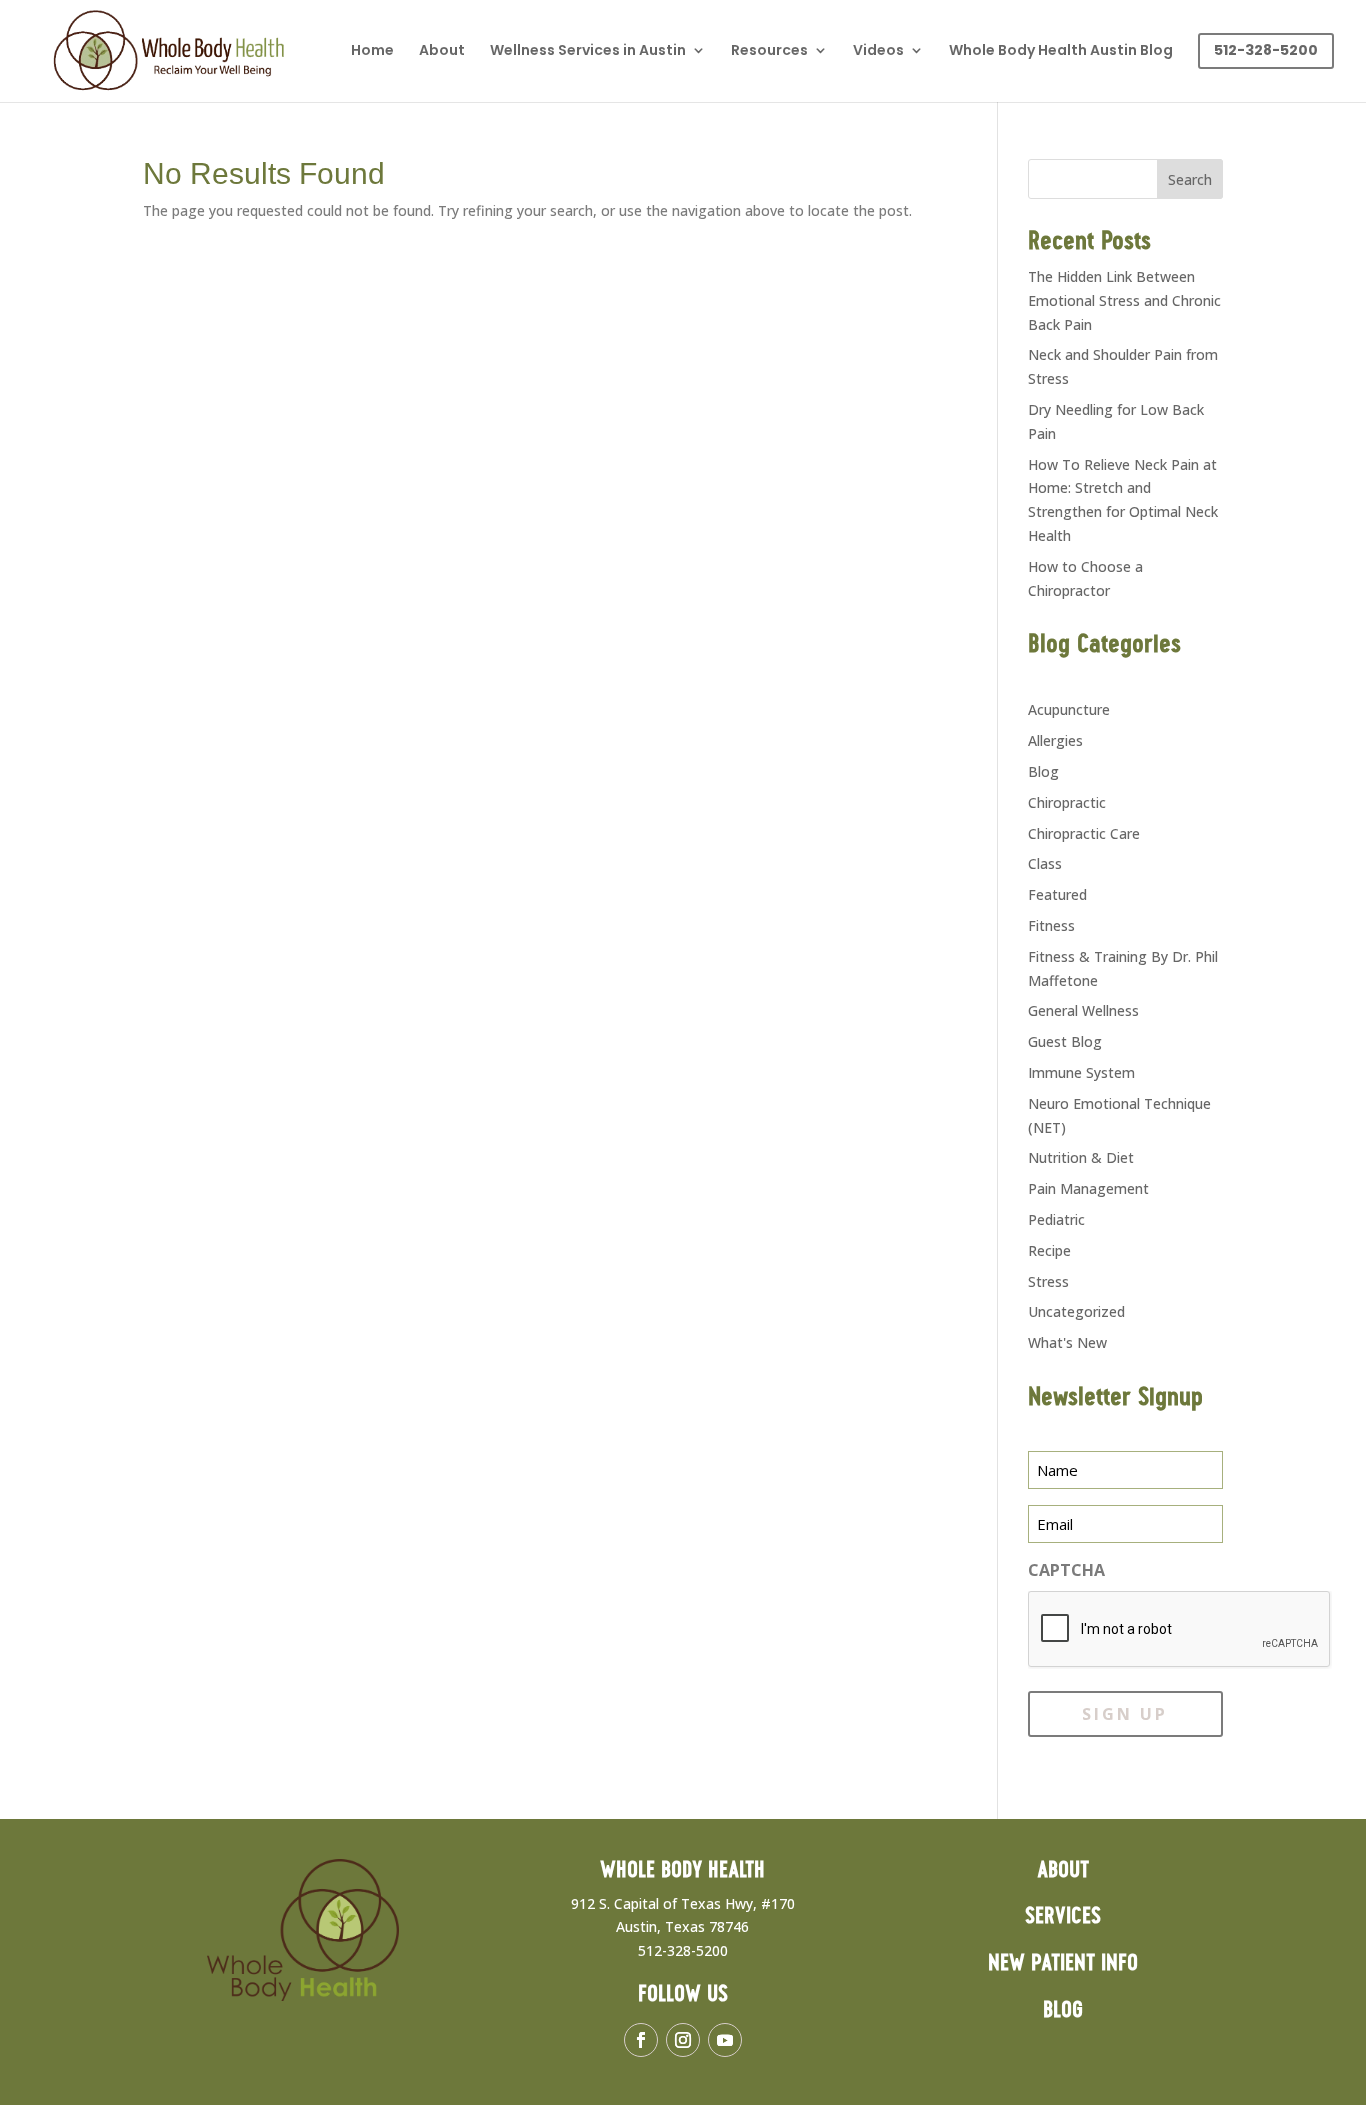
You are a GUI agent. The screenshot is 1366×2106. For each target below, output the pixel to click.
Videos (878, 51)
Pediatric (1056, 1219)
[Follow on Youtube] (725, 2040)
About (442, 51)
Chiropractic (1067, 802)
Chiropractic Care (1084, 833)
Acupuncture (1069, 709)
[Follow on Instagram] (683, 2040)
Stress (1048, 1281)
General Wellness (1083, 1010)
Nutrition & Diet (1081, 1157)
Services (1063, 1916)
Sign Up (1125, 1714)
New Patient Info (1063, 1963)
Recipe (1049, 1250)
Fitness (1051, 925)
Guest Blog (1065, 1041)
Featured (1057, 894)
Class (1045, 863)
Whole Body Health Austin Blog (1061, 51)
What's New (1067, 1342)
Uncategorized (1076, 1311)
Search (1190, 179)
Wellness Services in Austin (588, 51)
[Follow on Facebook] (641, 2040)
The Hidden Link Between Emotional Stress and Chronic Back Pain (1124, 300)
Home (372, 51)
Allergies (1055, 740)
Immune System (1081, 1072)
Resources (769, 51)
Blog (1043, 771)
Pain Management (1088, 1188)
